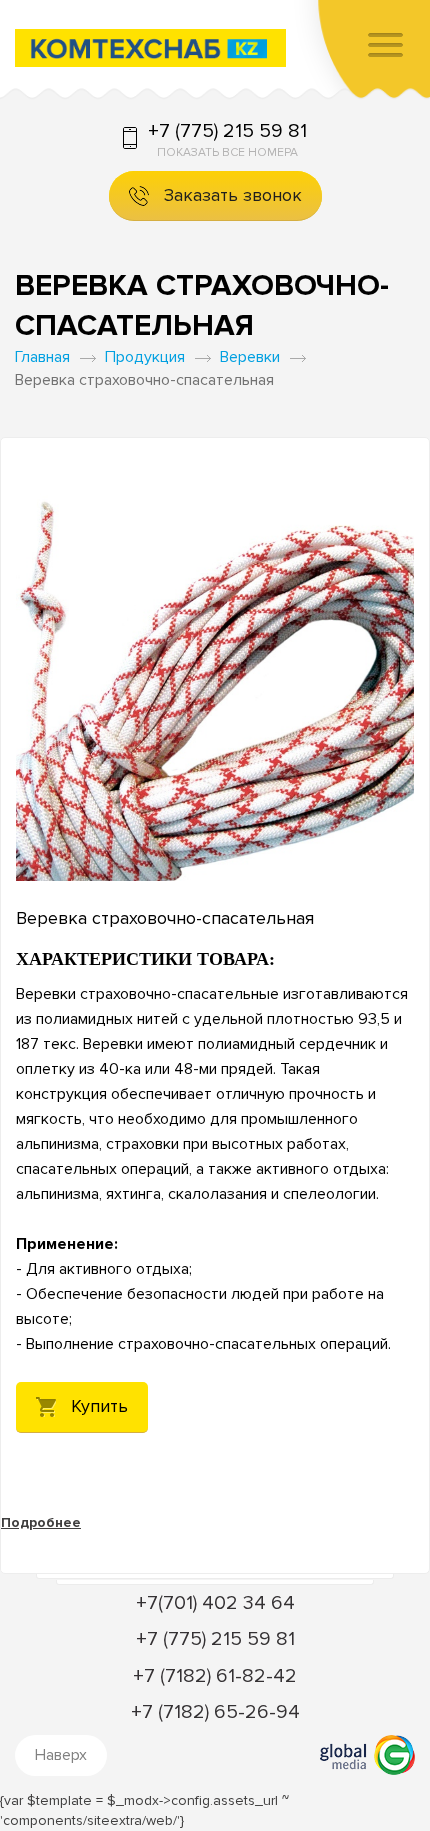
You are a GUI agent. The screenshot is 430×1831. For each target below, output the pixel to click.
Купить (99, 1406)
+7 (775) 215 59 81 (227, 131)
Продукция (145, 357)
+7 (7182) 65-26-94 (215, 1712)
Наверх (61, 1755)
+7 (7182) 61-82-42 (215, 1676)
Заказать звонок (233, 195)
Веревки (250, 357)
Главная (42, 357)
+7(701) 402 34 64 (215, 1603)
